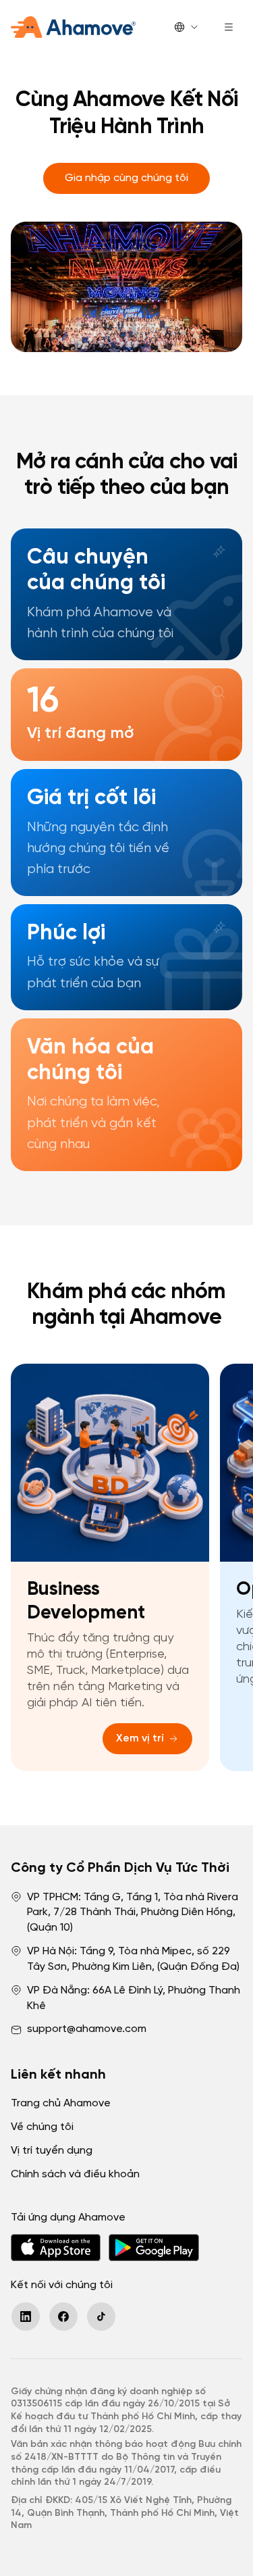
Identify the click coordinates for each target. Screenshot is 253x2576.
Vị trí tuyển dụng (52, 2151)
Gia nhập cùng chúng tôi (126, 178)
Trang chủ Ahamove (61, 2103)
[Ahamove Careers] (73, 27)
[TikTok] (101, 2317)
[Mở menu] (229, 27)
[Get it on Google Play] (153, 2248)
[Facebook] (63, 2317)
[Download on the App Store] (56, 2248)
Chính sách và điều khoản (75, 2174)
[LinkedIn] (26, 2317)
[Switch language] (187, 27)
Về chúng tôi (42, 2127)
